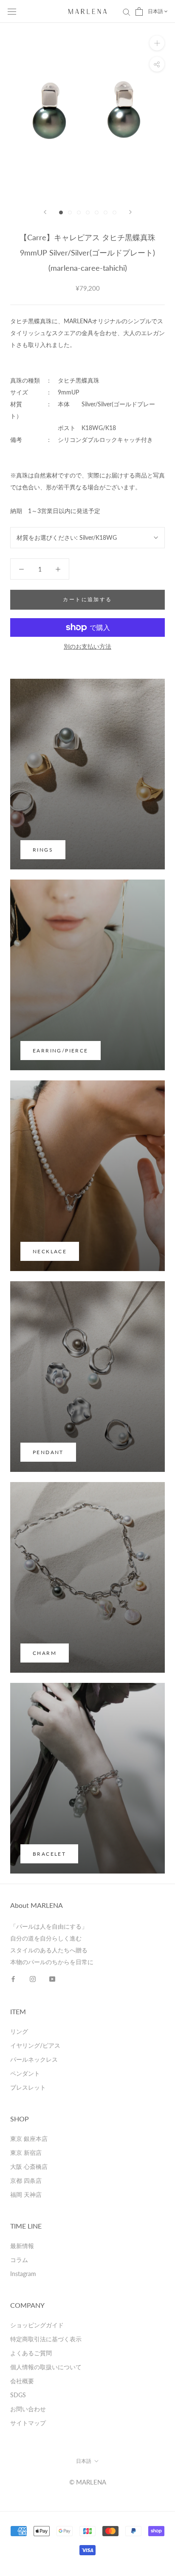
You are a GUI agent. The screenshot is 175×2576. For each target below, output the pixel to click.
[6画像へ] (106, 212)
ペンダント (25, 2073)
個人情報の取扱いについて (46, 2367)
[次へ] (130, 212)
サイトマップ (28, 2423)
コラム (19, 2260)
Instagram (23, 2274)
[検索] (127, 12)
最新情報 (22, 2246)
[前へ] (45, 212)
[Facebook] (13, 1979)
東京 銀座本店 (29, 2139)
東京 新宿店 (26, 2153)
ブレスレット (28, 2087)
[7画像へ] (114, 212)
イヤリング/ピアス (35, 2045)
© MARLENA (88, 2482)
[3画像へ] (79, 212)
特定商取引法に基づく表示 (46, 2339)
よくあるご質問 (31, 2353)
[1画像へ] (61, 212)
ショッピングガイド (37, 2325)
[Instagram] (33, 1979)
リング (19, 2031)
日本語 (155, 11)
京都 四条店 (26, 2180)
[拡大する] (157, 43)
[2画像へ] (70, 212)
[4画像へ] (88, 212)
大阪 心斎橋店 (29, 2167)
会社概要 (22, 2381)
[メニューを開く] (12, 11)
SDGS (18, 2395)
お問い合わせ (28, 2409)
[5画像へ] (97, 212)
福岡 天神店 (26, 2194)
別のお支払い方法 (87, 646)
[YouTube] (52, 1979)
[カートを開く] (139, 11)
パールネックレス (34, 2059)
